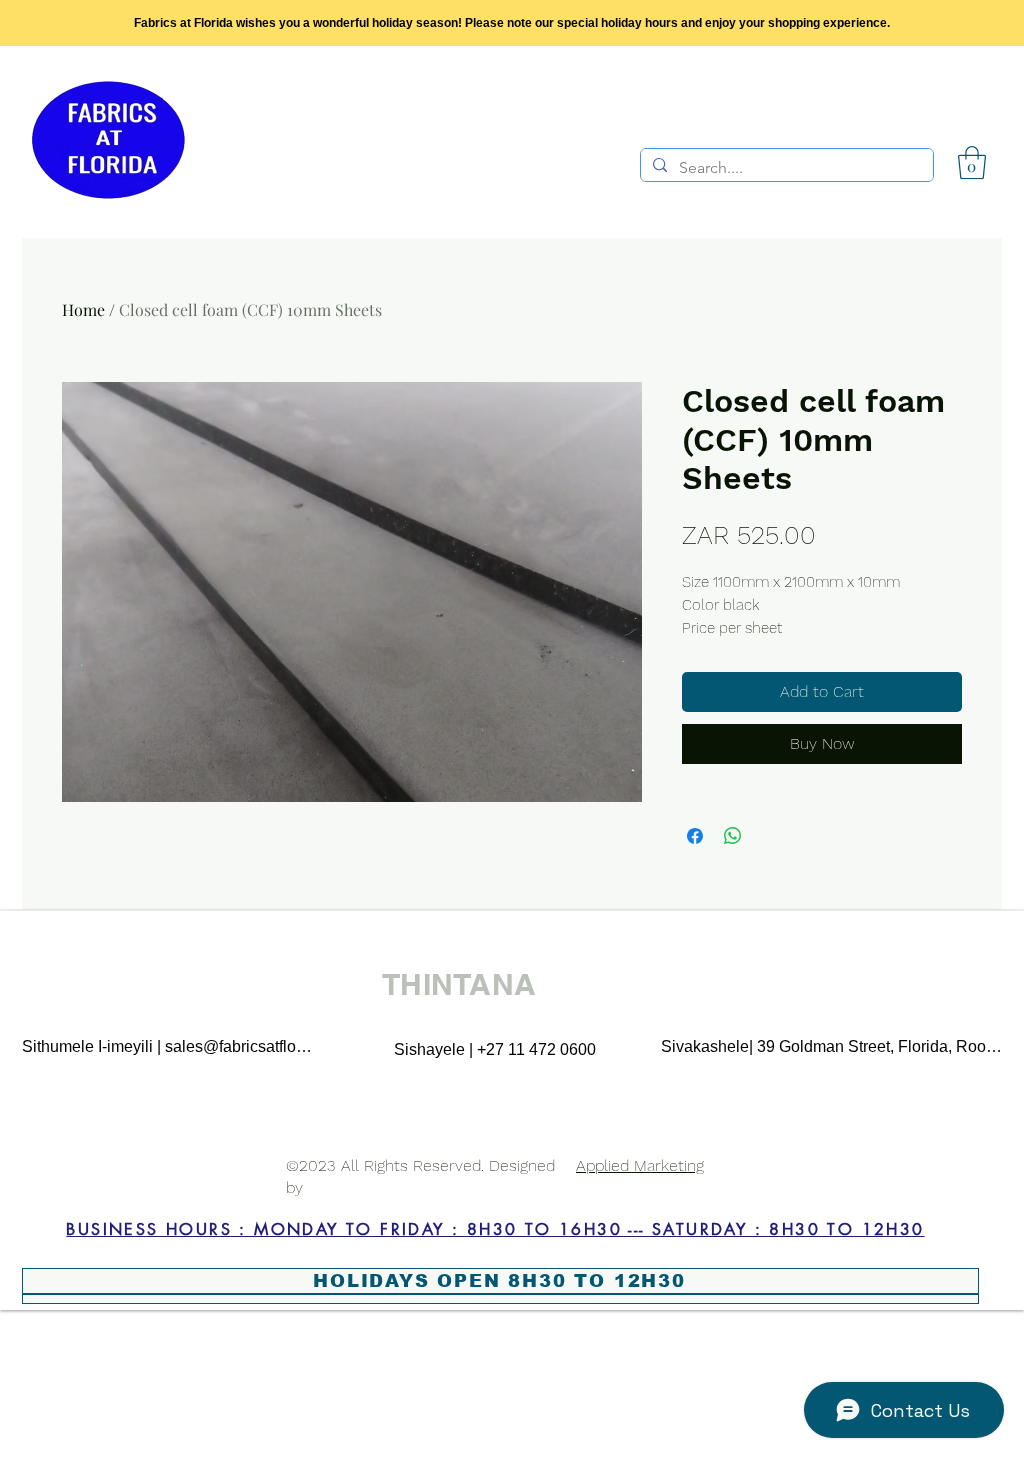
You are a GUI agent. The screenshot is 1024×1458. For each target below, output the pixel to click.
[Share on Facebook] (695, 836)
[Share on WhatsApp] (733, 836)
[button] (972, 162)
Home (83, 309)
